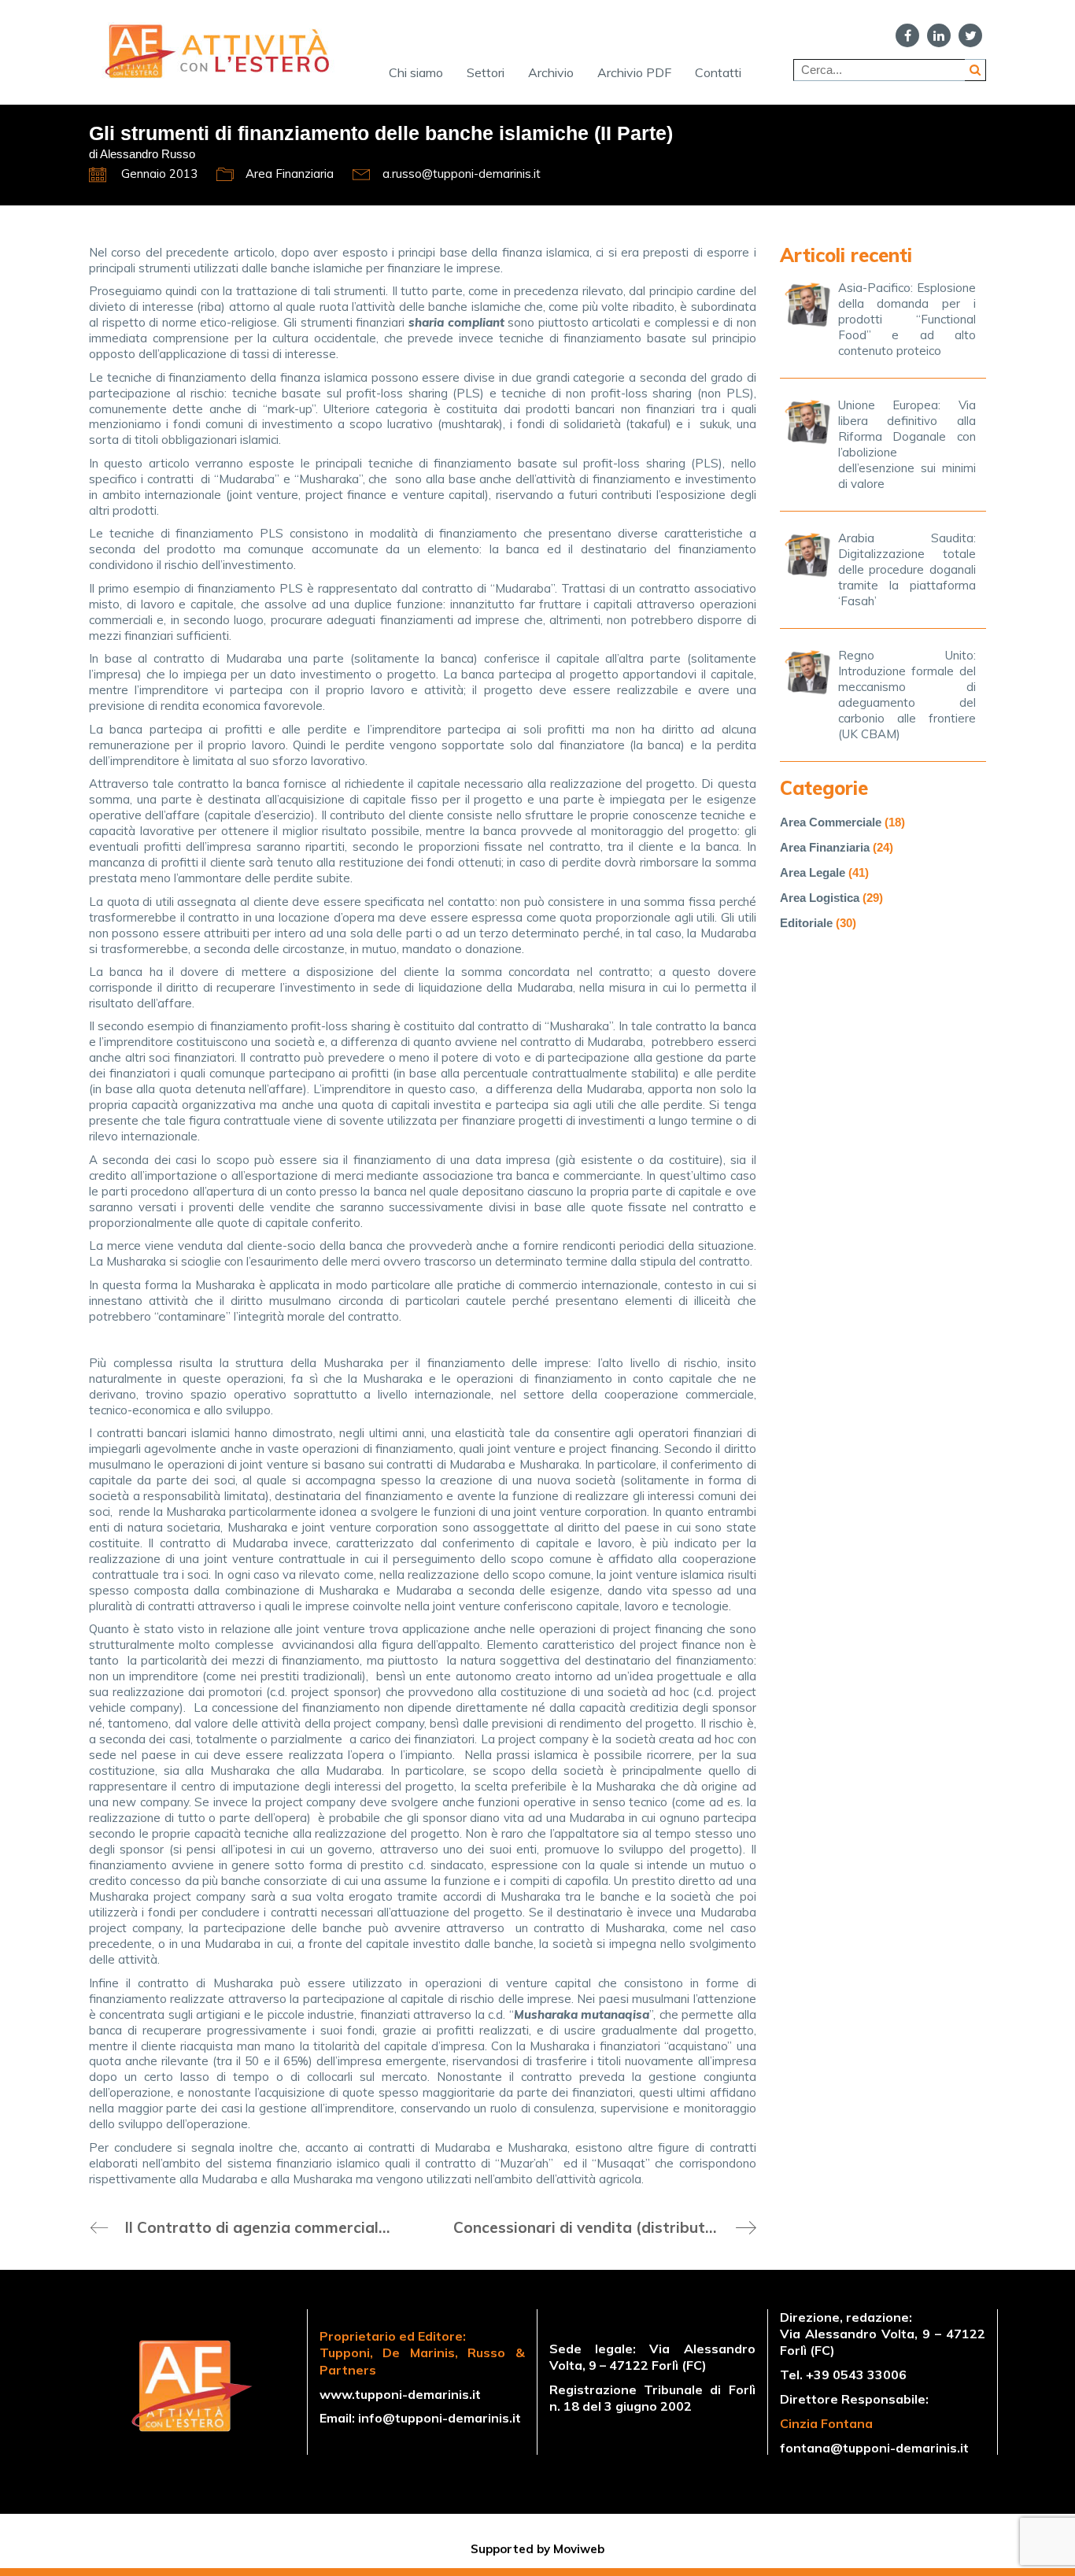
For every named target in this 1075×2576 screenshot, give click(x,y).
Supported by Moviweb (537, 2549)
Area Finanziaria (290, 174)
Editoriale (806, 923)
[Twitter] (970, 35)
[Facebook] (907, 35)
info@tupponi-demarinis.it (440, 2418)
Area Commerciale (831, 822)
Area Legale (813, 872)
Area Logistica (820, 898)
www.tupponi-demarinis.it (400, 2394)
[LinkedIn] (939, 35)
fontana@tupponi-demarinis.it (874, 2448)
